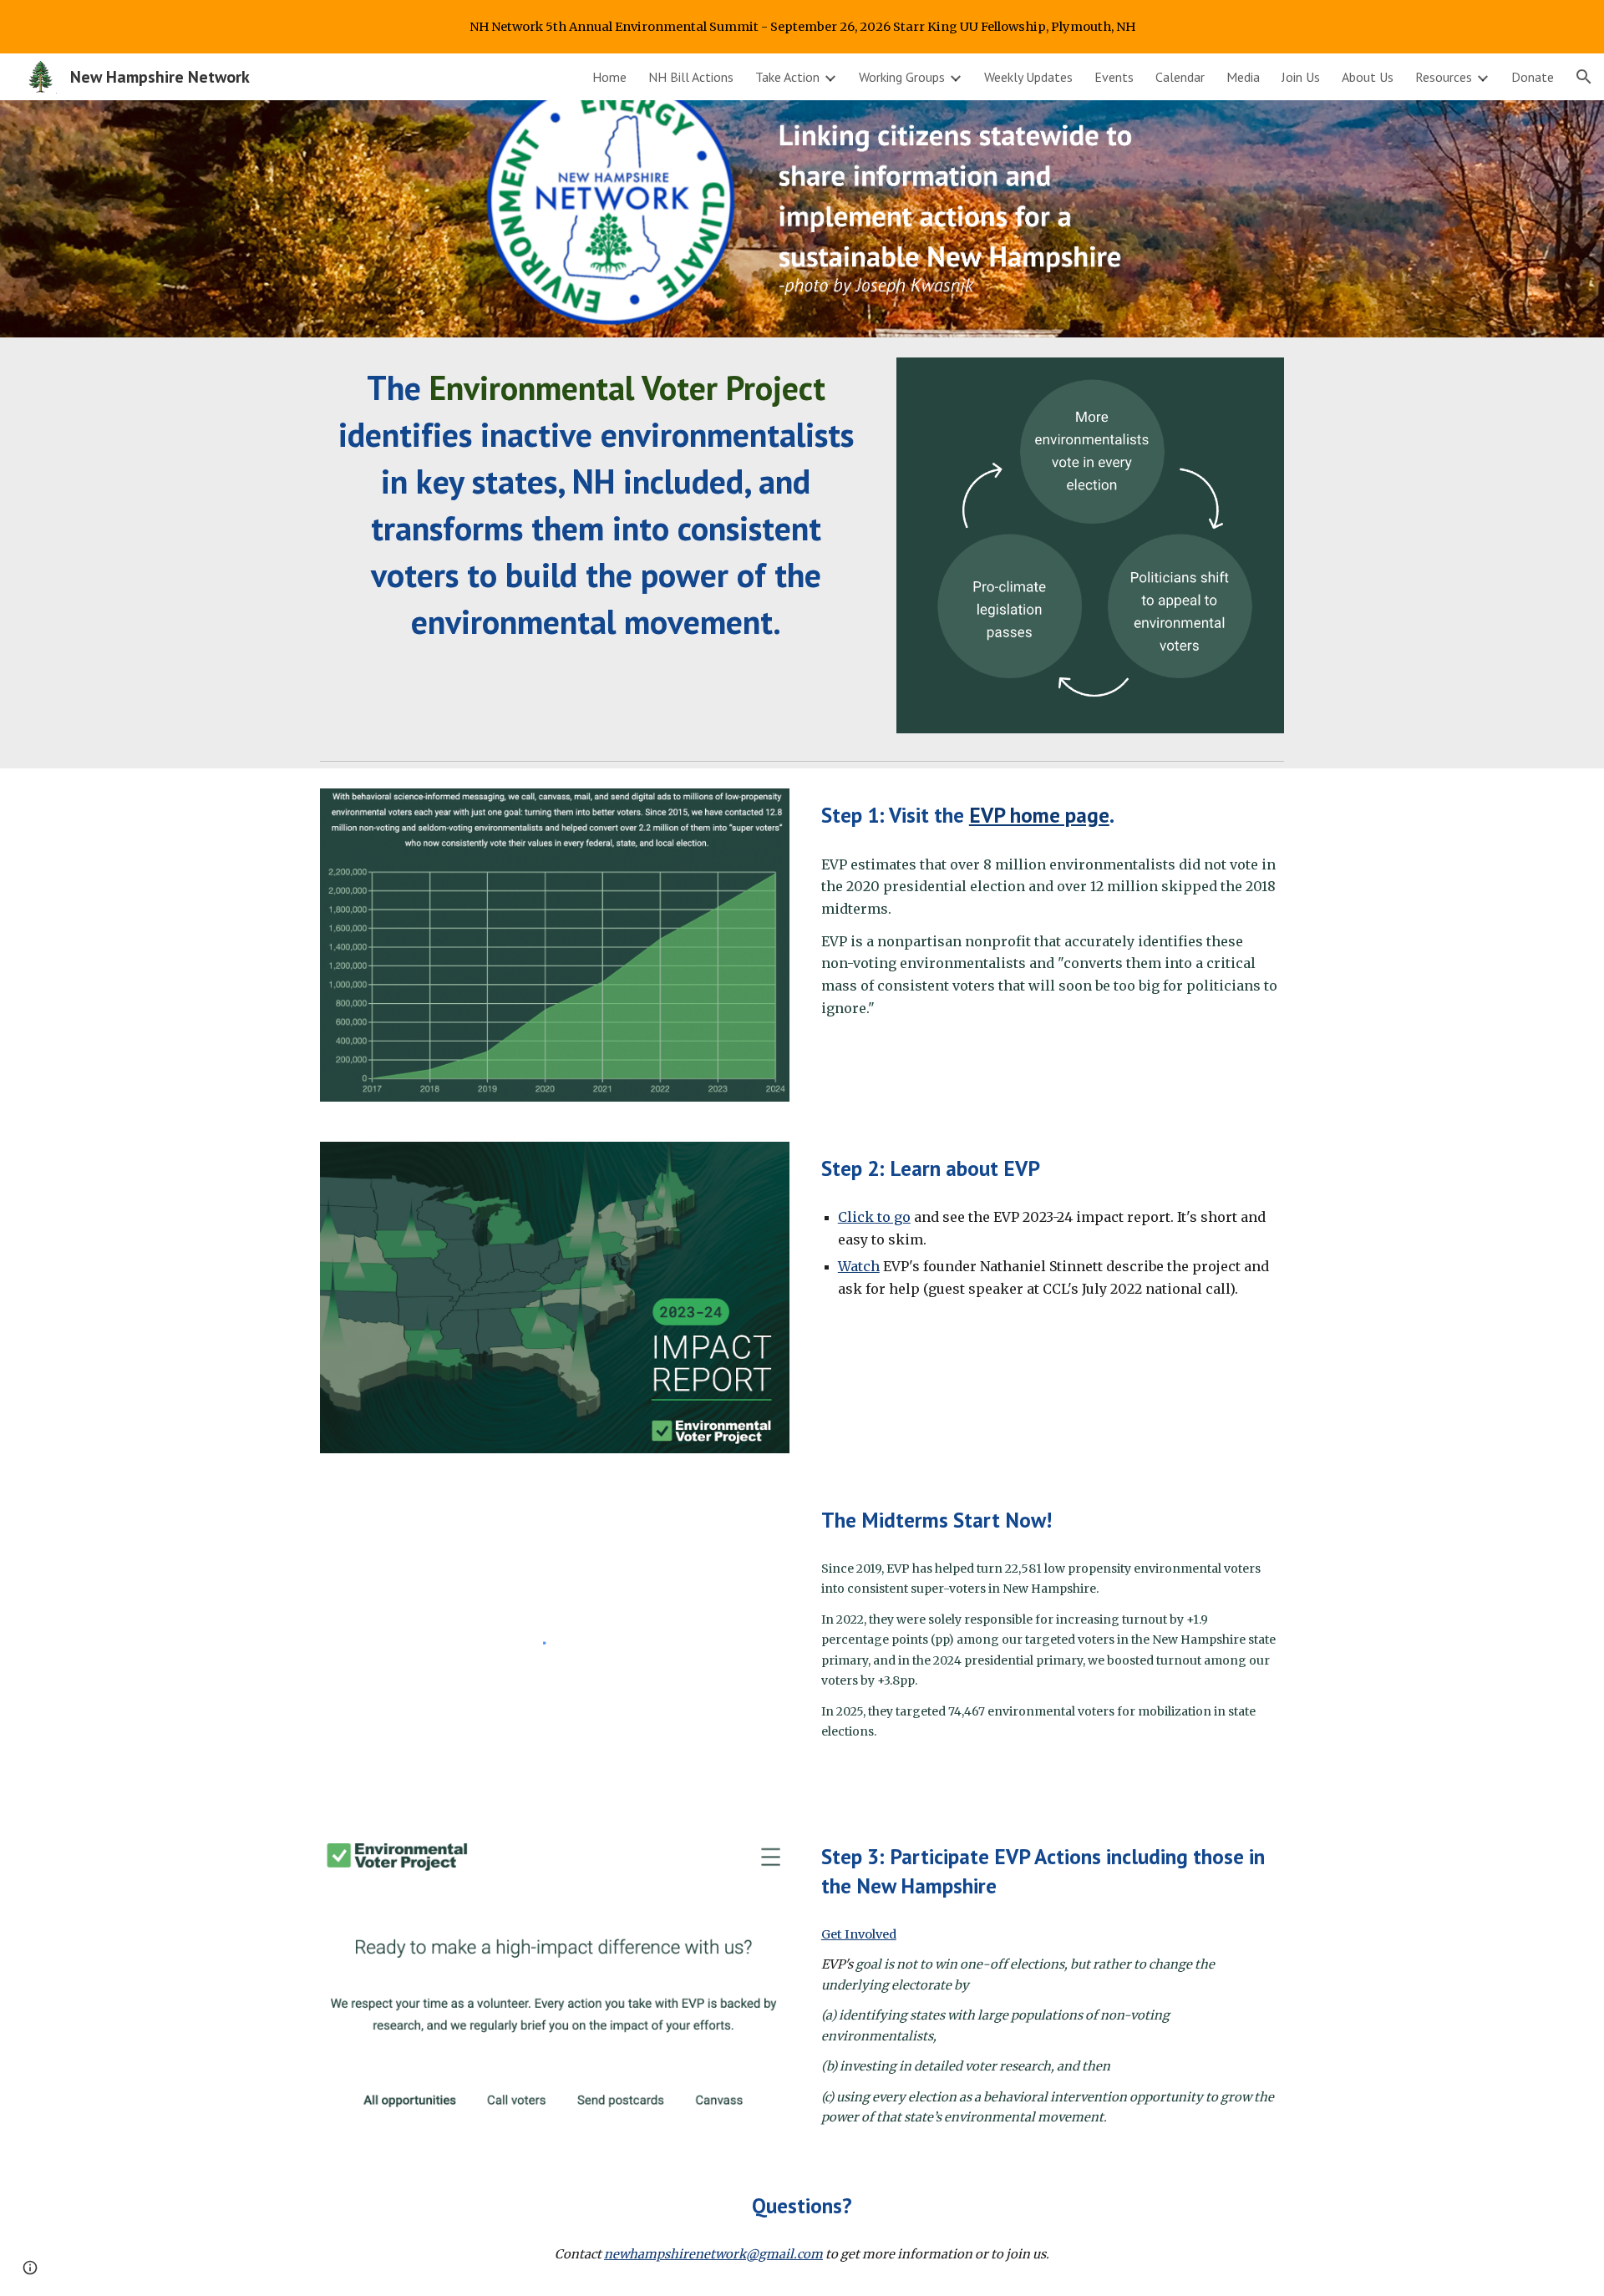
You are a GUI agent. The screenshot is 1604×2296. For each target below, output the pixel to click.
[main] (596, 504)
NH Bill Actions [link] (691, 77)
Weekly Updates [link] (1028, 77)
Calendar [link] (1180, 77)
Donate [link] (1533, 77)
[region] (802, 27)
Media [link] (1243, 77)
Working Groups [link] (902, 77)
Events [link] (1114, 77)
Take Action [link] (787, 77)
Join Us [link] (1301, 77)
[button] (1584, 77)
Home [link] (609, 77)
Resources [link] (1444, 77)
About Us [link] (1368, 77)
